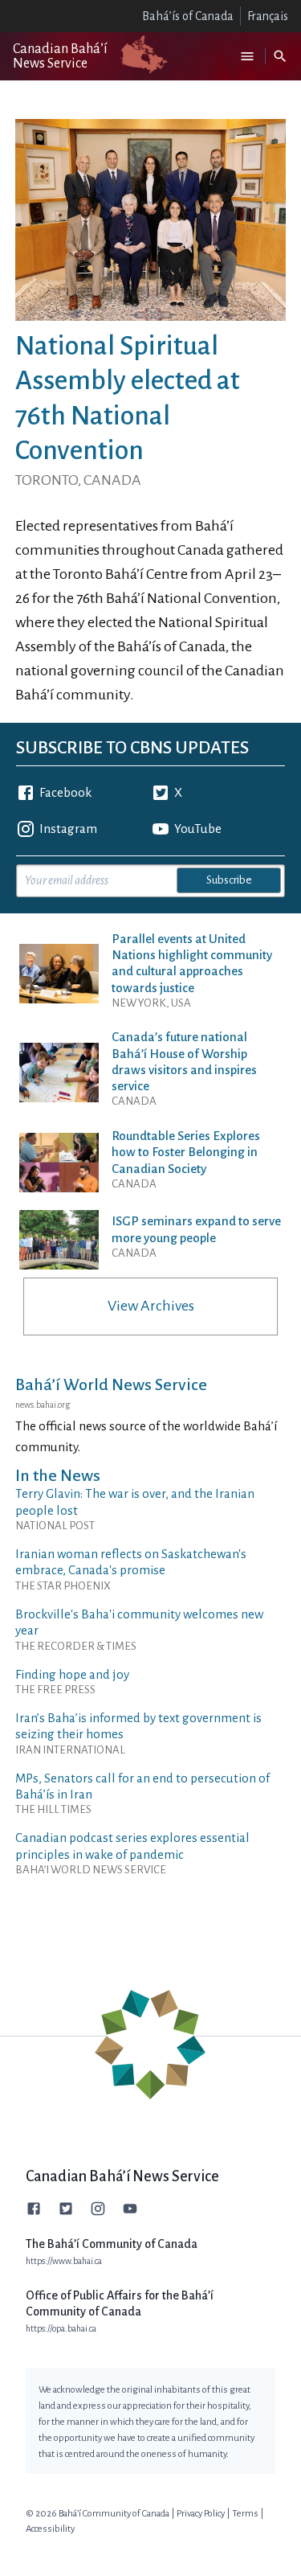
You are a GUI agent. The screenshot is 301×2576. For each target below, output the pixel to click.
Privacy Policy (201, 2514)
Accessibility (50, 2529)
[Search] (280, 56)
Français (268, 16)
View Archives (151, 1306)
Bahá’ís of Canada (188, 16)
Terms (245, 2514)
